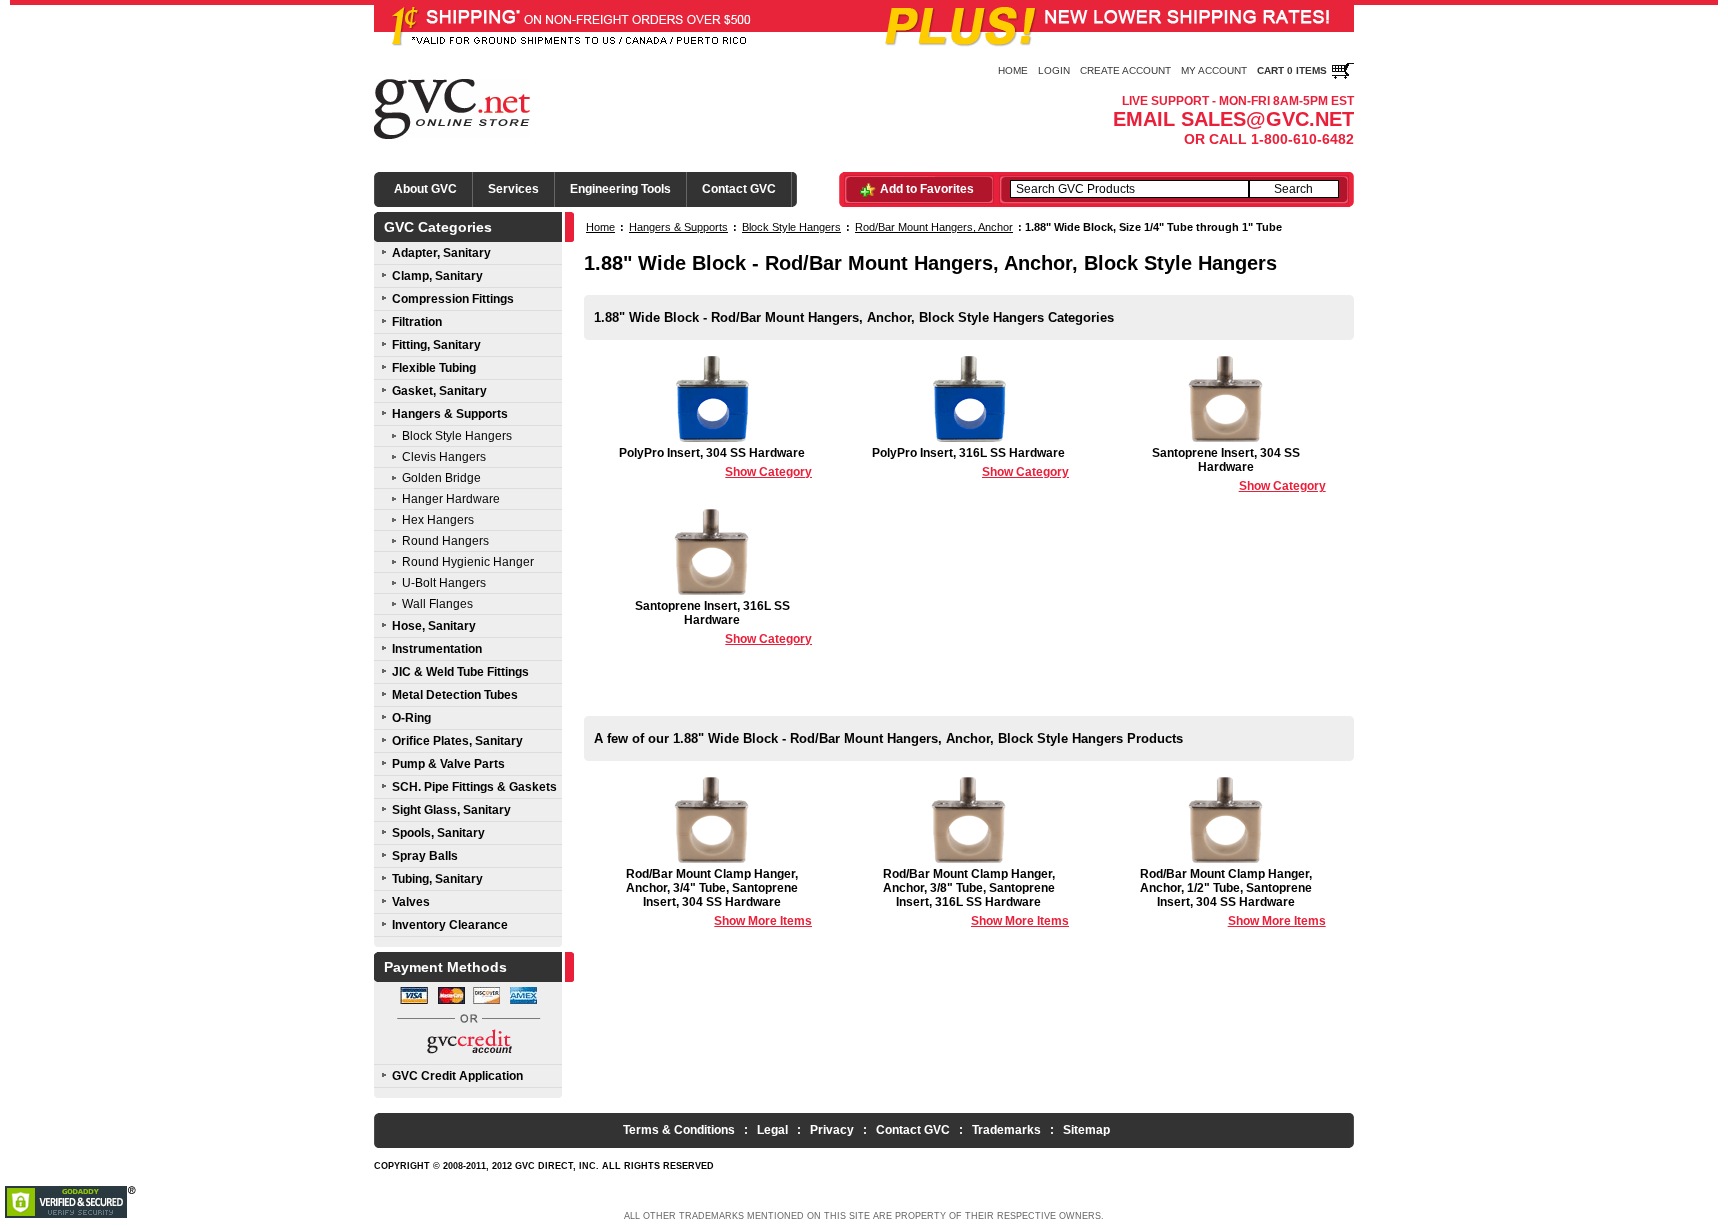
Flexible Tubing (434, 368)
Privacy (832, 1130)
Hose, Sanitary (434, 626)
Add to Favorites (927, 189)
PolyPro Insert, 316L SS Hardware (970, 462)
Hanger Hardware (451, 499)
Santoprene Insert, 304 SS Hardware (1239, 469)
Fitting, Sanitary (436, 345)
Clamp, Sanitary (437, 276)
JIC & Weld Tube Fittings (460, 672)
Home (1013, 70)
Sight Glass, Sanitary (451, 810)
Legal (772, 1130)
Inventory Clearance (450, 925)
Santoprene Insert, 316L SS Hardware (723, 622)
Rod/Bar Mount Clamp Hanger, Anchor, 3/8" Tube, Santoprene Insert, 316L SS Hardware (976, 897)
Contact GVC (739, 189)
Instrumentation (437, 649)
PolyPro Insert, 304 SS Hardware (715, 462)
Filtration (417, 322)
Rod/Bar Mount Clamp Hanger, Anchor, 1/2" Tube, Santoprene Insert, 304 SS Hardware (1233, 897)
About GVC (425, 189)
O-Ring (411, 718)
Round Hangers (445, 541)
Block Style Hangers (457, 436)
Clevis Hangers (444, 457)
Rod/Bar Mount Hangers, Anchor (934, 227)
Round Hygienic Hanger (468, 562)
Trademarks (1006, 1130)
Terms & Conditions (679, 1130)
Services (513, 189)
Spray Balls (425, 856)
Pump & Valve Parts (448, 764)
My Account (1214, 70)
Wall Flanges (437, 604)
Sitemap (1086, 1130)
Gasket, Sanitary (439, 391)
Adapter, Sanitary (441, 253)
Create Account (1125, 70)
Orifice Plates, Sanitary (457, 741)
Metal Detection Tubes (455, 695)
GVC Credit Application (457, 1076)
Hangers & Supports (450, 414)
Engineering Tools (620, 189)
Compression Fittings (453, 299)
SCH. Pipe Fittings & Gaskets (474, 787)
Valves (411, 902)
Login (1054, 70)
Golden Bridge (441, 478)
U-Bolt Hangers (444, 583)
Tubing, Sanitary (437, 879)
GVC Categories (438, 227)
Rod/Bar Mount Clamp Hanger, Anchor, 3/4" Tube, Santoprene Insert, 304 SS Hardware (719, 897)
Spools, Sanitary (438, 833)
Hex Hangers (438, 520)
